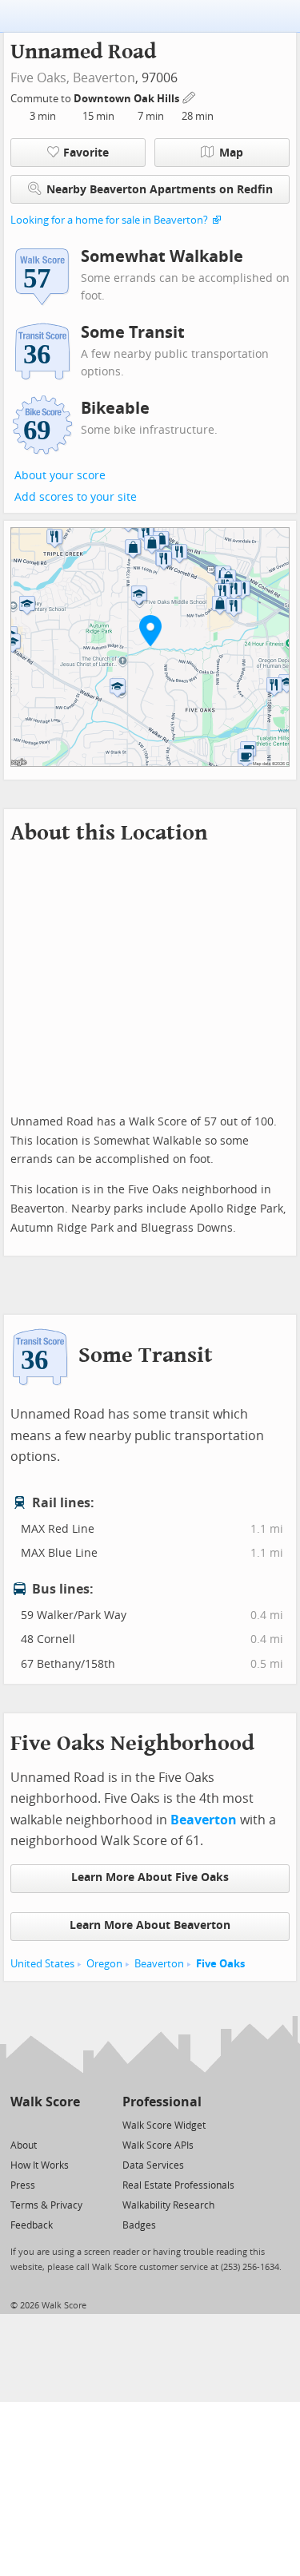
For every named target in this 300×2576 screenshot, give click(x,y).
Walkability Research (168, 2205)
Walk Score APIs (158, 2145)
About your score (60, 476)
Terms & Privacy (46, 2205)
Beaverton (104, 78)
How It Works (40, 2165)
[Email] (69, 2124)
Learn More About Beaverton (150, 1925)
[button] (150, 630)
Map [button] (231, 153)
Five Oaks (220, 1964)
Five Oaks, (40, 78)
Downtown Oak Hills (128, 99)
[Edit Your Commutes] (190, 96)
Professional (162, 2102)
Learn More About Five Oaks (150, 1877)
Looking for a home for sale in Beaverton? (109, 220)
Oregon (104, 1964)
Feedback (32, 2225)
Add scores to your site (76, 497)
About (24, 2145)
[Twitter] (20, 2124)
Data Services (153, 2165)
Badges (139, 2225)
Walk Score (45, 2102)
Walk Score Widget (164, 2125)
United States (42, 1964)
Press (23, 2185)
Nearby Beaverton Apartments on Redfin (160, 190)
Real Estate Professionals (178, 2185)
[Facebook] (44, 2124)
